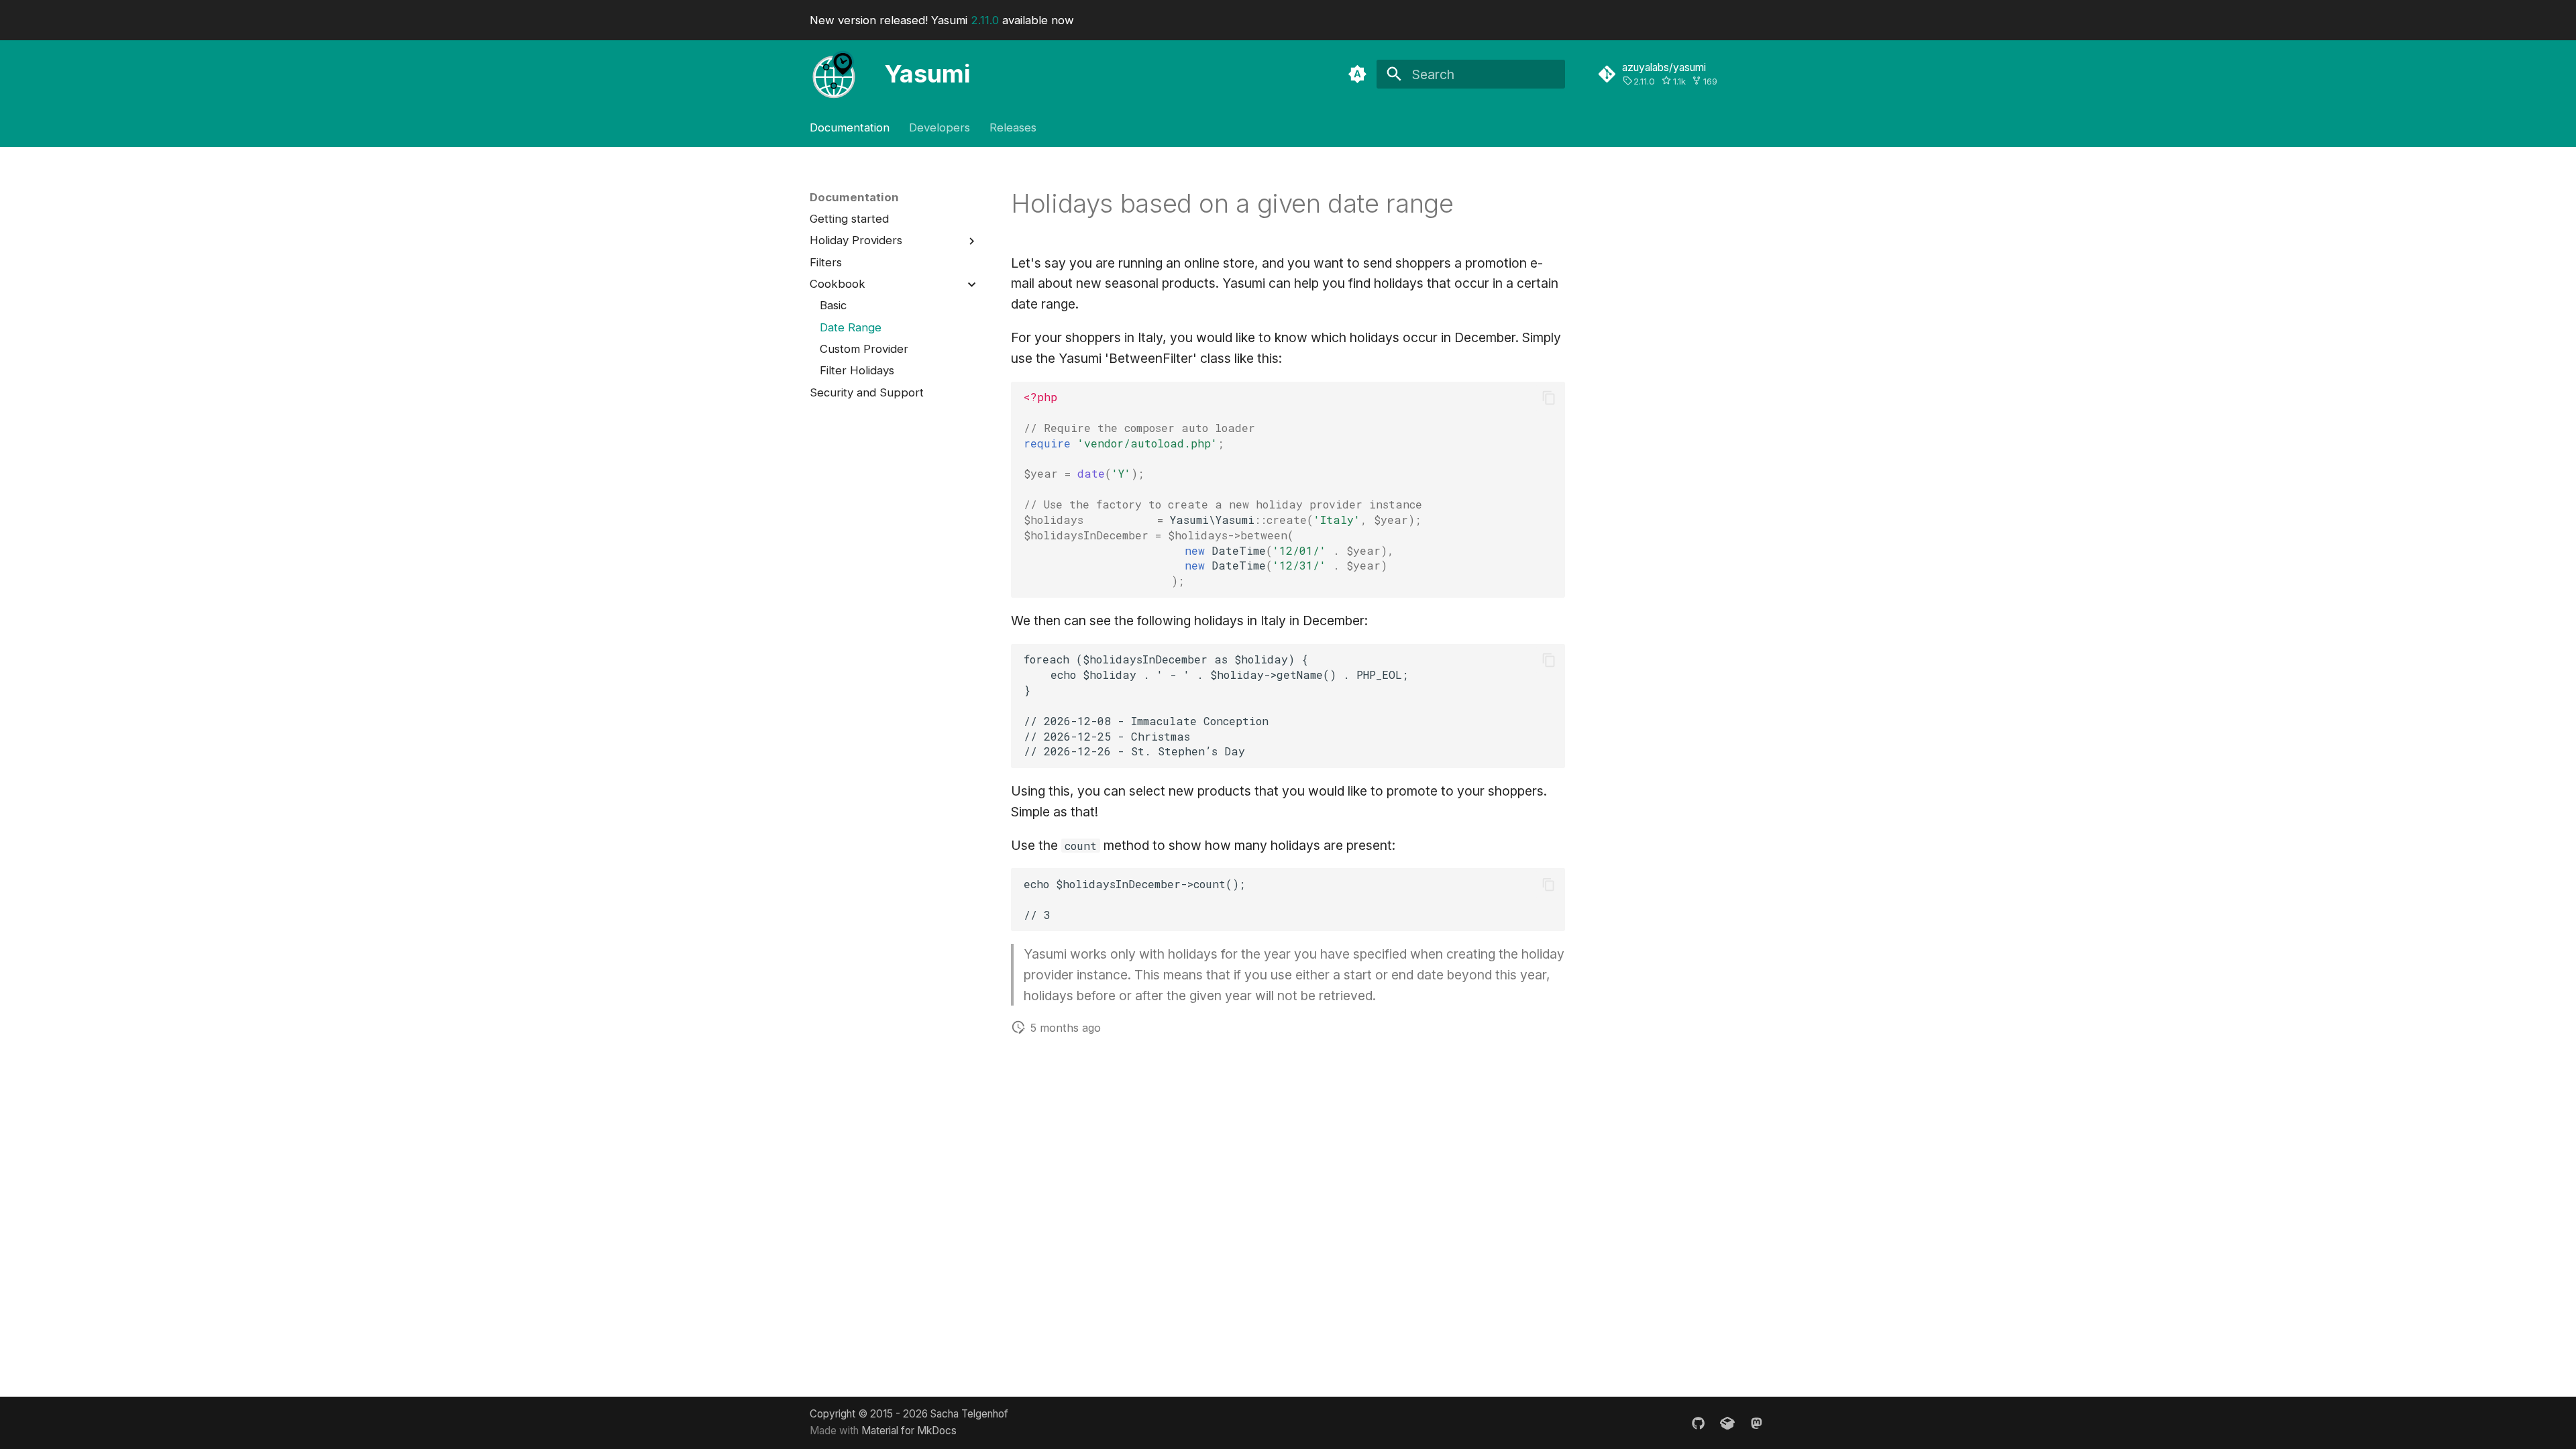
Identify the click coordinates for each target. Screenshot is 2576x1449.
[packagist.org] (1727, 1422)
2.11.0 (985, 20)
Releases (1013, 127)
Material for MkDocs (909, 1431)
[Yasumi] (834, 74)
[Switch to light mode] (1357, 74)
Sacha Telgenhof (969, 1414)
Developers (940, 127)
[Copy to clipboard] (1549, 397)
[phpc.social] (1756, 1422)
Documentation (850, 127)
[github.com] (1699, 1422)
